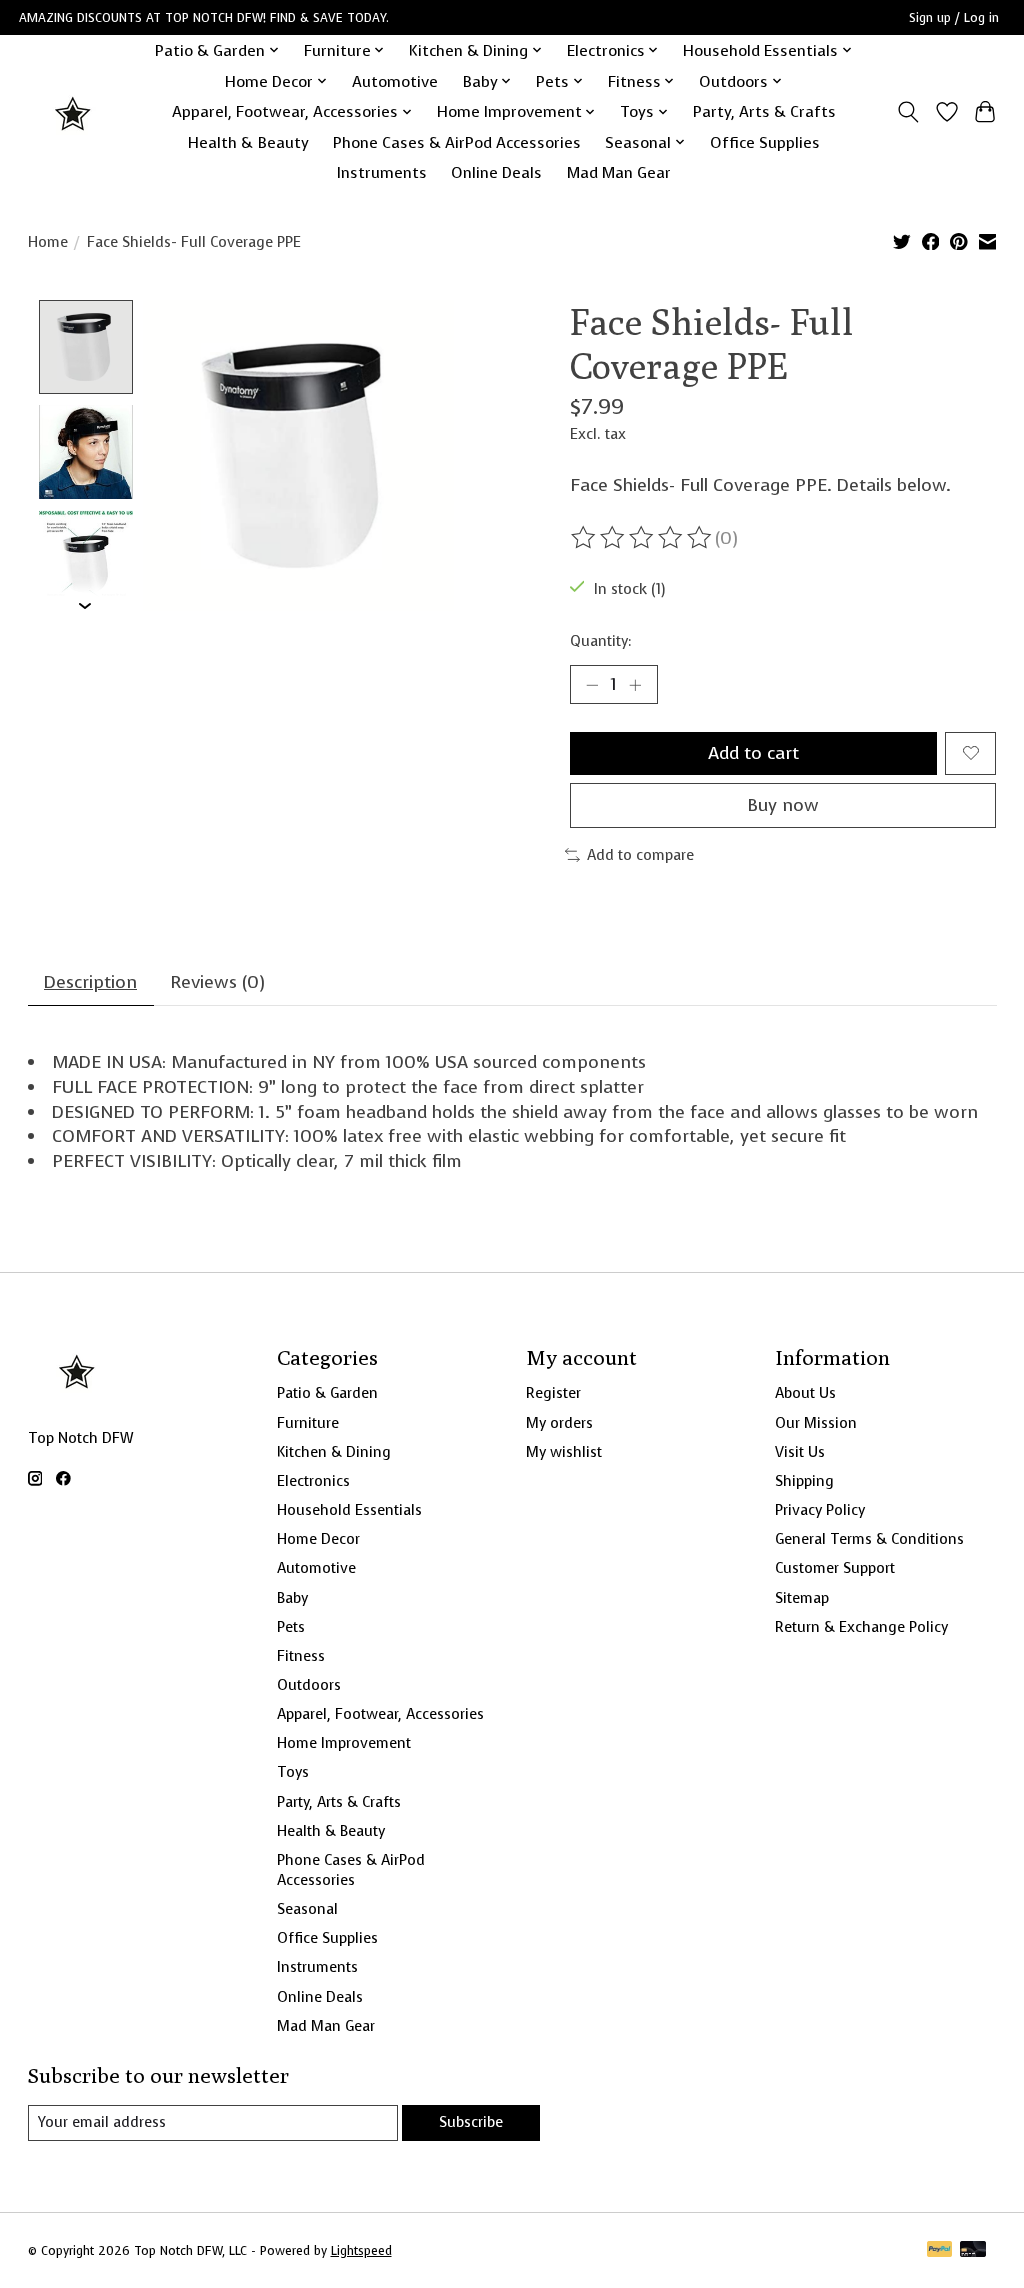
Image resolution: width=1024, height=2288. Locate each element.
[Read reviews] (643, 538)
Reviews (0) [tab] (217, 982)
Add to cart (753, 753)
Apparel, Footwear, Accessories (380, 1714)
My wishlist (564, 1452)
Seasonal (307, 1909)
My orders (559, 1423)
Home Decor (318, 1539)
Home (48, 242)
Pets (291, 1627)
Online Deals (496, 172)
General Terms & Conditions (869, 1539)
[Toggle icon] (907, 112)
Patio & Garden (327, 1393)
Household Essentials (349, 1510)
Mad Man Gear (619, 172)
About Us (805, 1393)
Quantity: (600, 641)
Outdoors (309, 1685)
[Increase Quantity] (635, 685)
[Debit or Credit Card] (973, 2251)
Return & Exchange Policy (861, 1627)
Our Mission (816, 1423)
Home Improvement (344, 1743)
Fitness (301, 1656)
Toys (293, 1772)
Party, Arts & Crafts (764, 111)
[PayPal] (940, 2251)
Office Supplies (765, 142)
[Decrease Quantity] (592, 685)
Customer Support (835, 1568)
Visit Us (800, 1452)
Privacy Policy (820, 1510)
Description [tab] (90, 982)
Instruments (382, 172)
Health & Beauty (248, 142)
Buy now (783, 805)
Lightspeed (361, 2251)
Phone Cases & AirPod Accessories (457, 142)
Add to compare (640, 855)
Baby (292, 1598)
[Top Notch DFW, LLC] (74, 111)
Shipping (804, 1481)
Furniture (308, 1423)
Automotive (395, 81)
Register (553, 1393)
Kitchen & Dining (334, 1452)
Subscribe (471, 2122)
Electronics (313, 1481)
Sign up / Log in (954, 18)
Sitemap (802, 1598)
